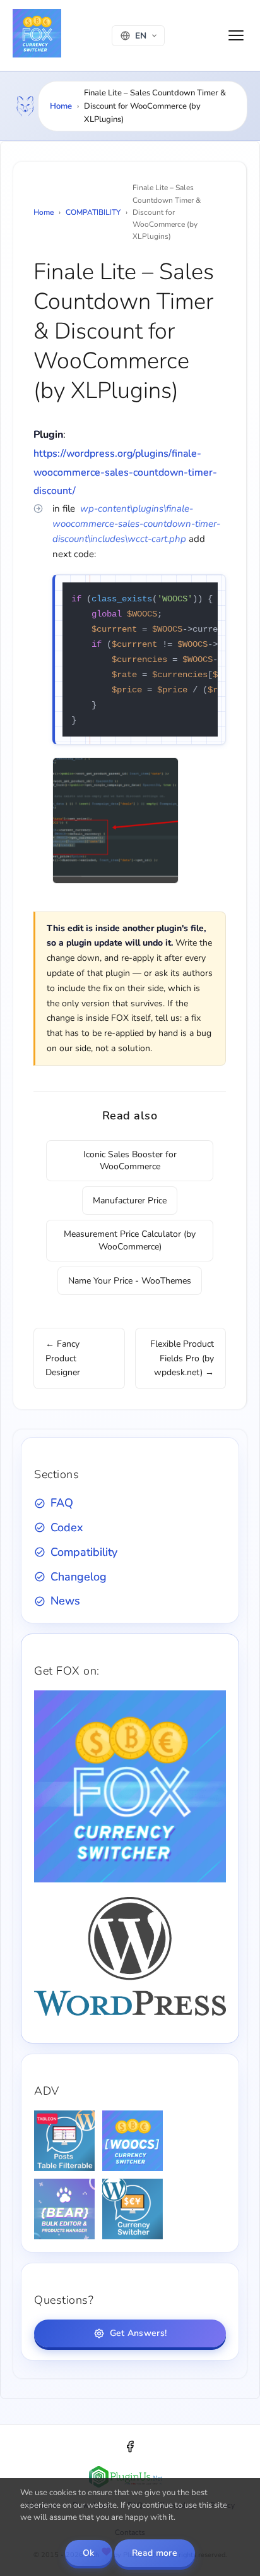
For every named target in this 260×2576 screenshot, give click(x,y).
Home (61, 106)
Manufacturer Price (130, 1201)
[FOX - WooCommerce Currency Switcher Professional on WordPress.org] (130, 2013)
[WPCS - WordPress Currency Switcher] (133, 2209)
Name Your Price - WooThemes (130, 1281)
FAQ (62, 1503)
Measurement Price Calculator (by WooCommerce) (130, 1240)
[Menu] (236, 35)
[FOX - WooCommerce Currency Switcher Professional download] (130, 1880)
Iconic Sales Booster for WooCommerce (130, 1161)
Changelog (79, 1577)
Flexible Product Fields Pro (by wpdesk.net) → (182, 1358)
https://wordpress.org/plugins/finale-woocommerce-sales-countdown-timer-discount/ (125, 472)
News (65, 1601)
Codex (67, 1527)
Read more (155, 2553)
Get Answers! (138, 2333)
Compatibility (84, 1552)
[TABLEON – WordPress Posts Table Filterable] (64, 2141)
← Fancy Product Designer (63, 1358)
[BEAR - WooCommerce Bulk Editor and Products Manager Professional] (64, 2209)
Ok (89, 2553)
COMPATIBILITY (93, 212)
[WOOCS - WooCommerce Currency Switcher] (133, 2141)
